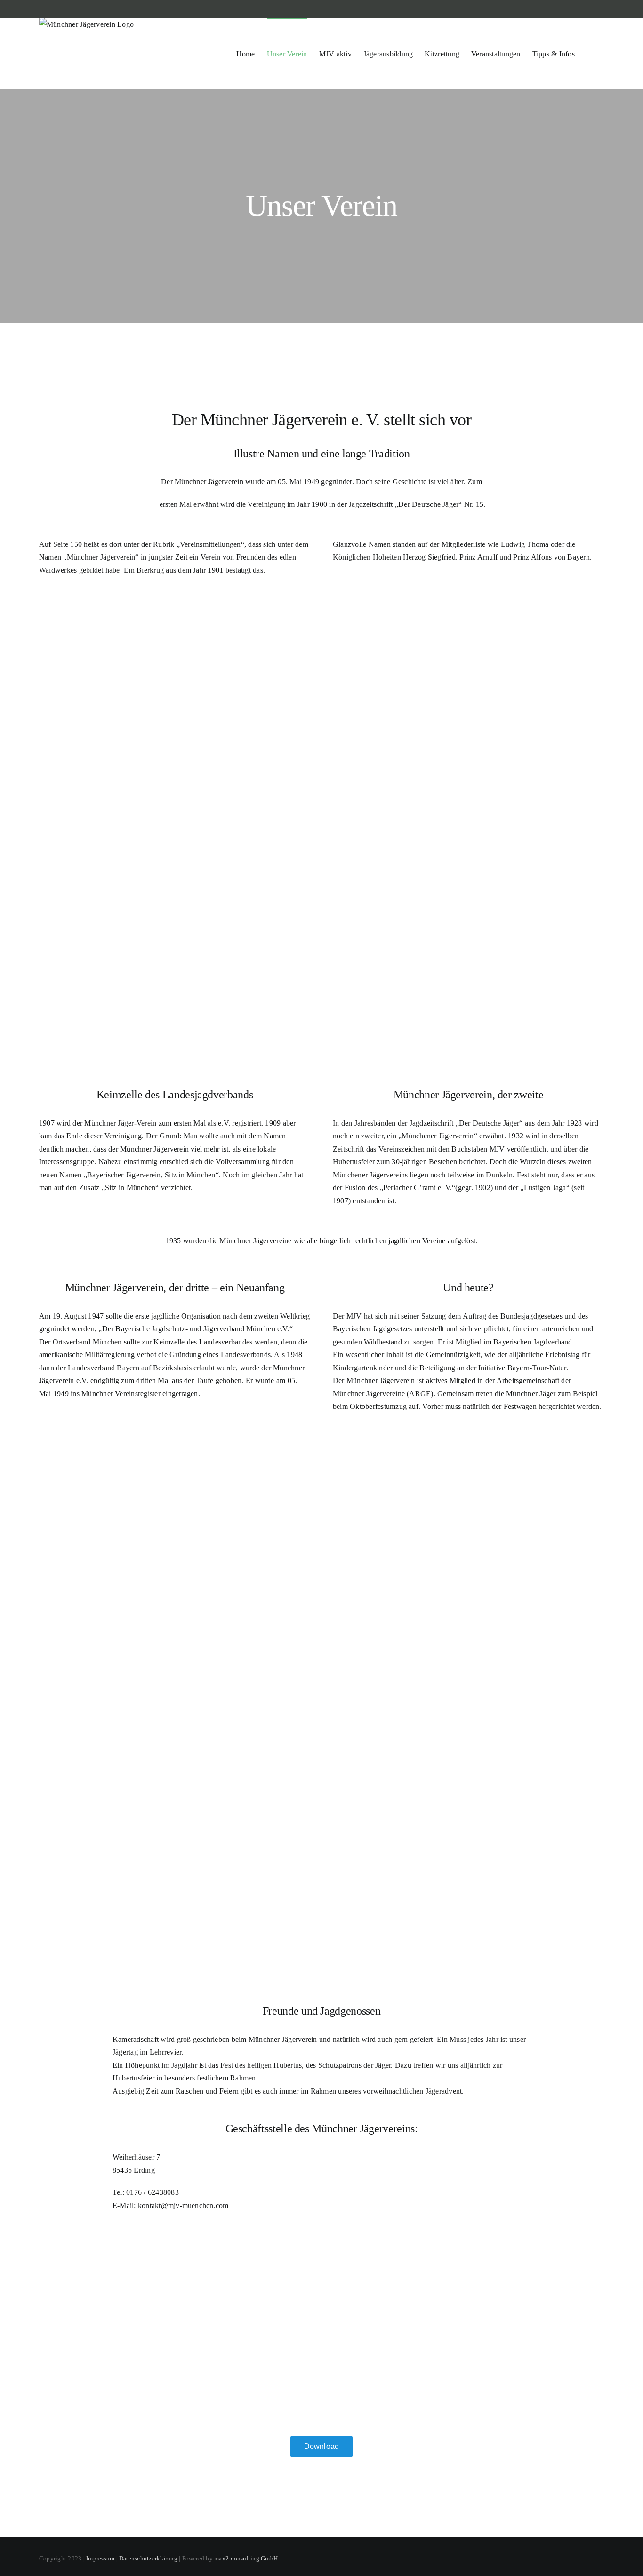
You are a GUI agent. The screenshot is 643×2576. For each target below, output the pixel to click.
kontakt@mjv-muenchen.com (183, 2205)
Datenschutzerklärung (148, 2558)
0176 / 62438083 (153, 2192)
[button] (589, 53)
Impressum (100, 2558)
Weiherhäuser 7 (136, 2157)
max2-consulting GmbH (246, 2558)
